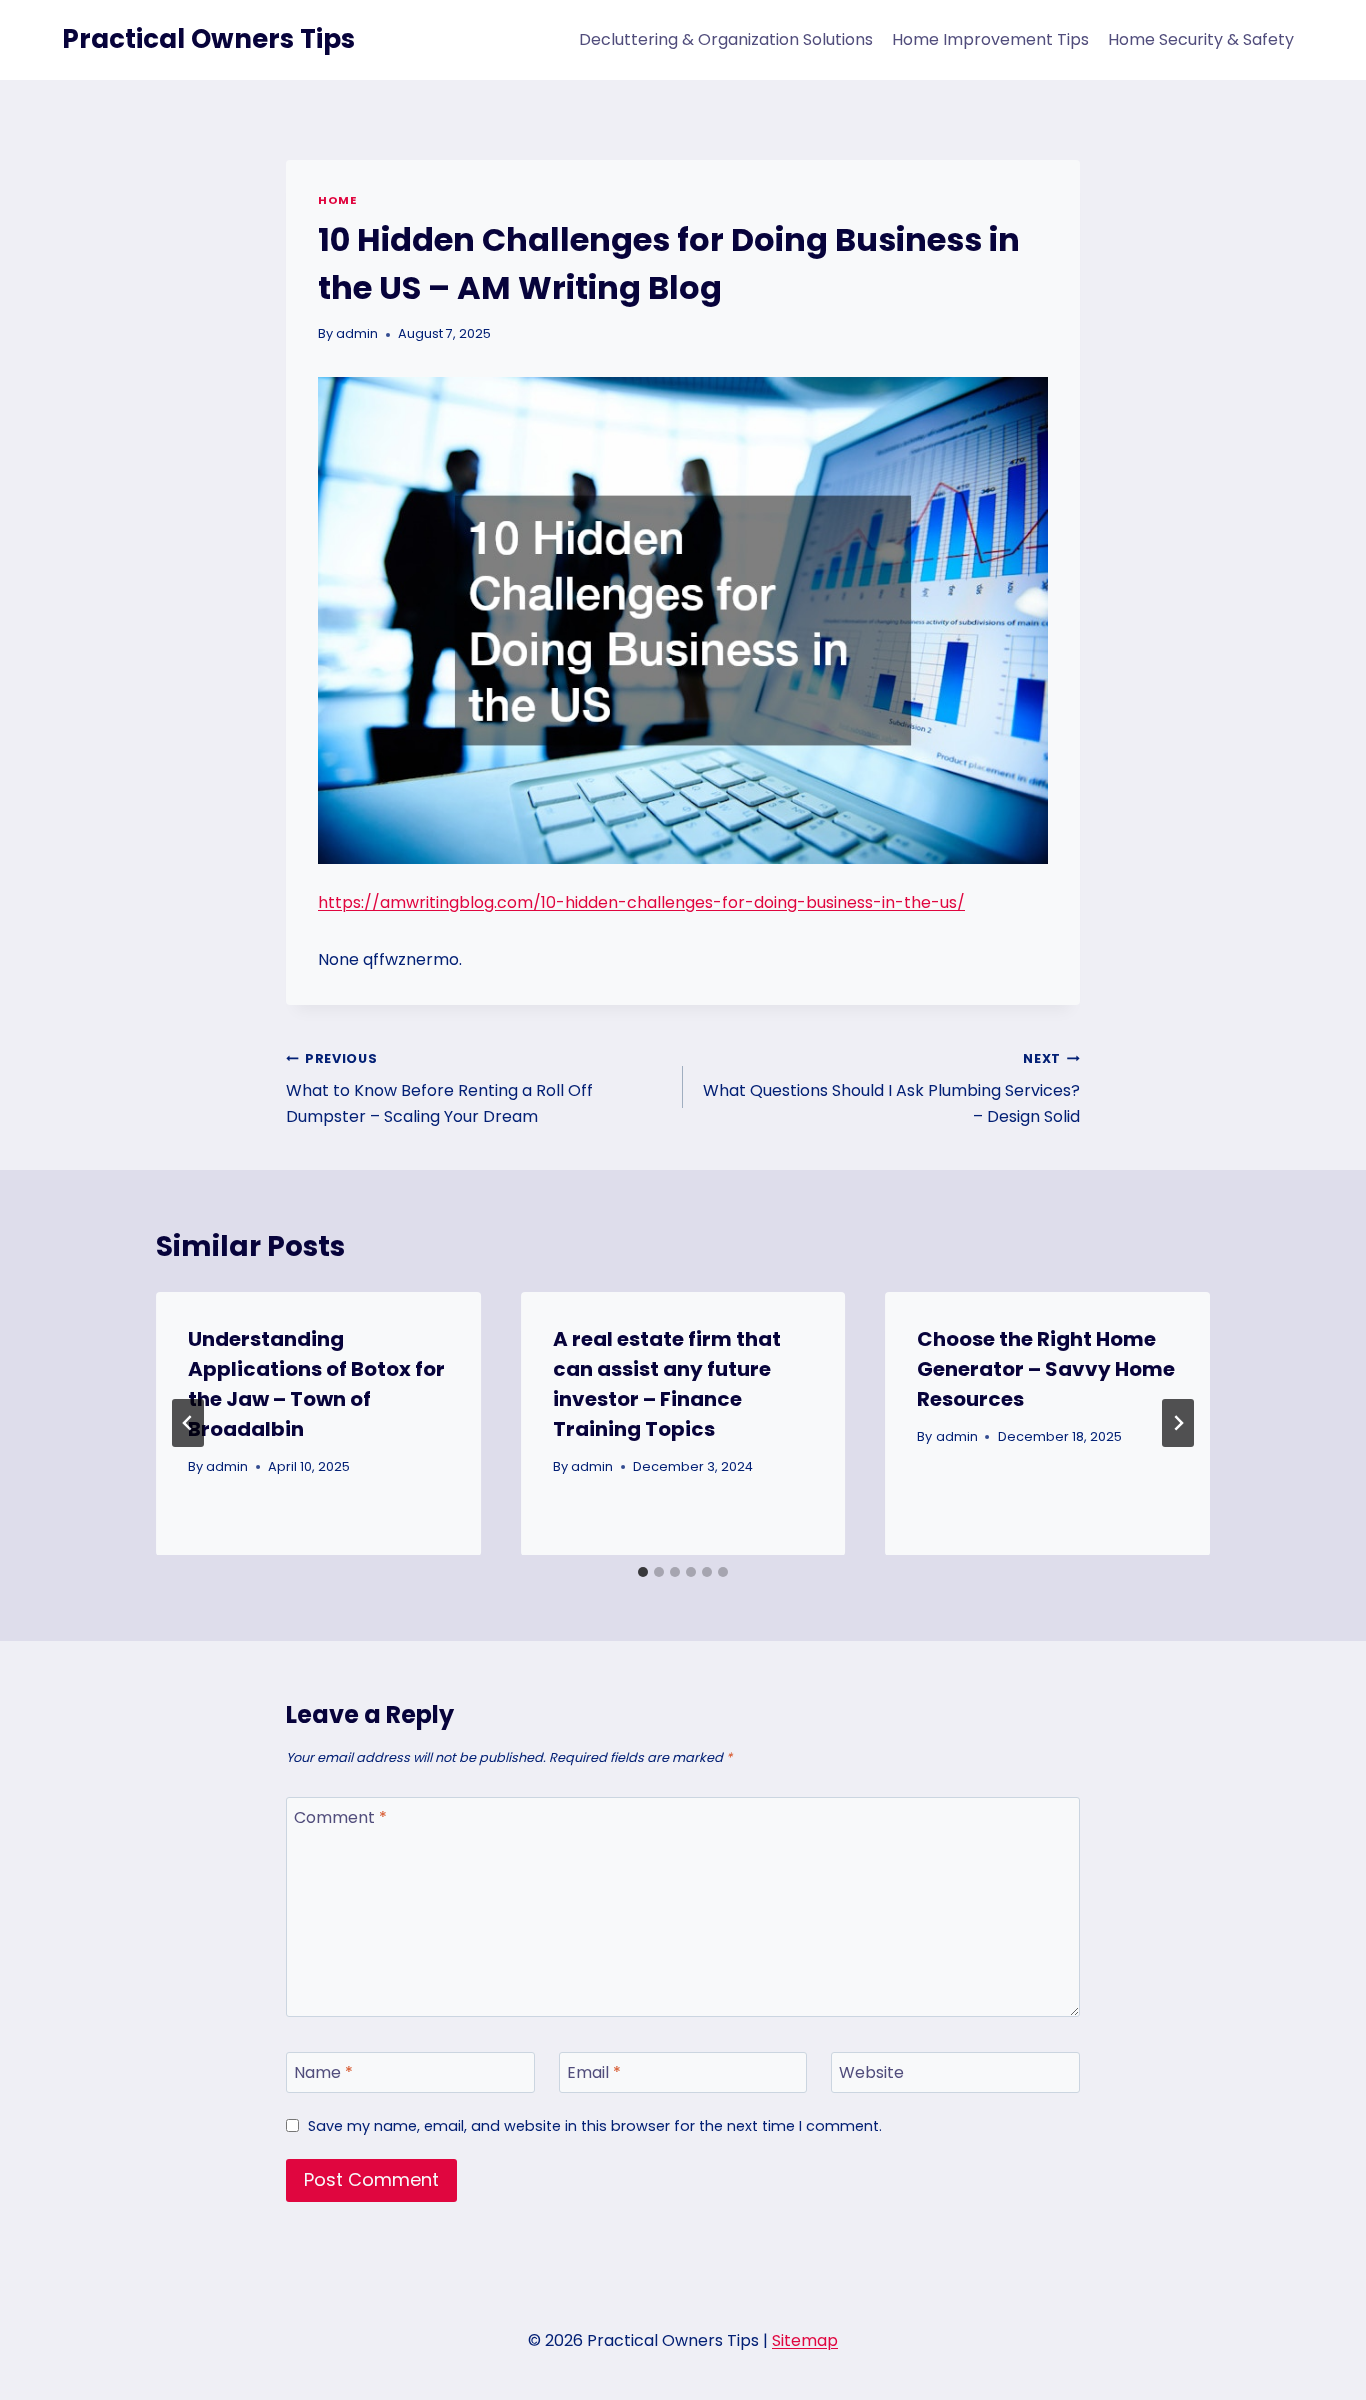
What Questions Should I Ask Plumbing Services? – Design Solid (891, 1089)
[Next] (1178, 1423)
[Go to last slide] (188, 1423)
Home (337, 200)
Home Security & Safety (1201, 39)
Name (323, 2073)
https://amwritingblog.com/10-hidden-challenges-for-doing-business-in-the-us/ (641, 902)
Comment (340, 1818)
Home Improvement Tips (990, 39)
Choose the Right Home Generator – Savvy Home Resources (1046, 1369)
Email (594, 2073)
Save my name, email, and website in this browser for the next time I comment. (595, 2126)
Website (871, 2073)
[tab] (643, 1572)
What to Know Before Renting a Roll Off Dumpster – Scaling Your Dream (439, 1089)
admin (357, 333)
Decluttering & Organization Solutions (726, 39)
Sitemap (805, 2340)
